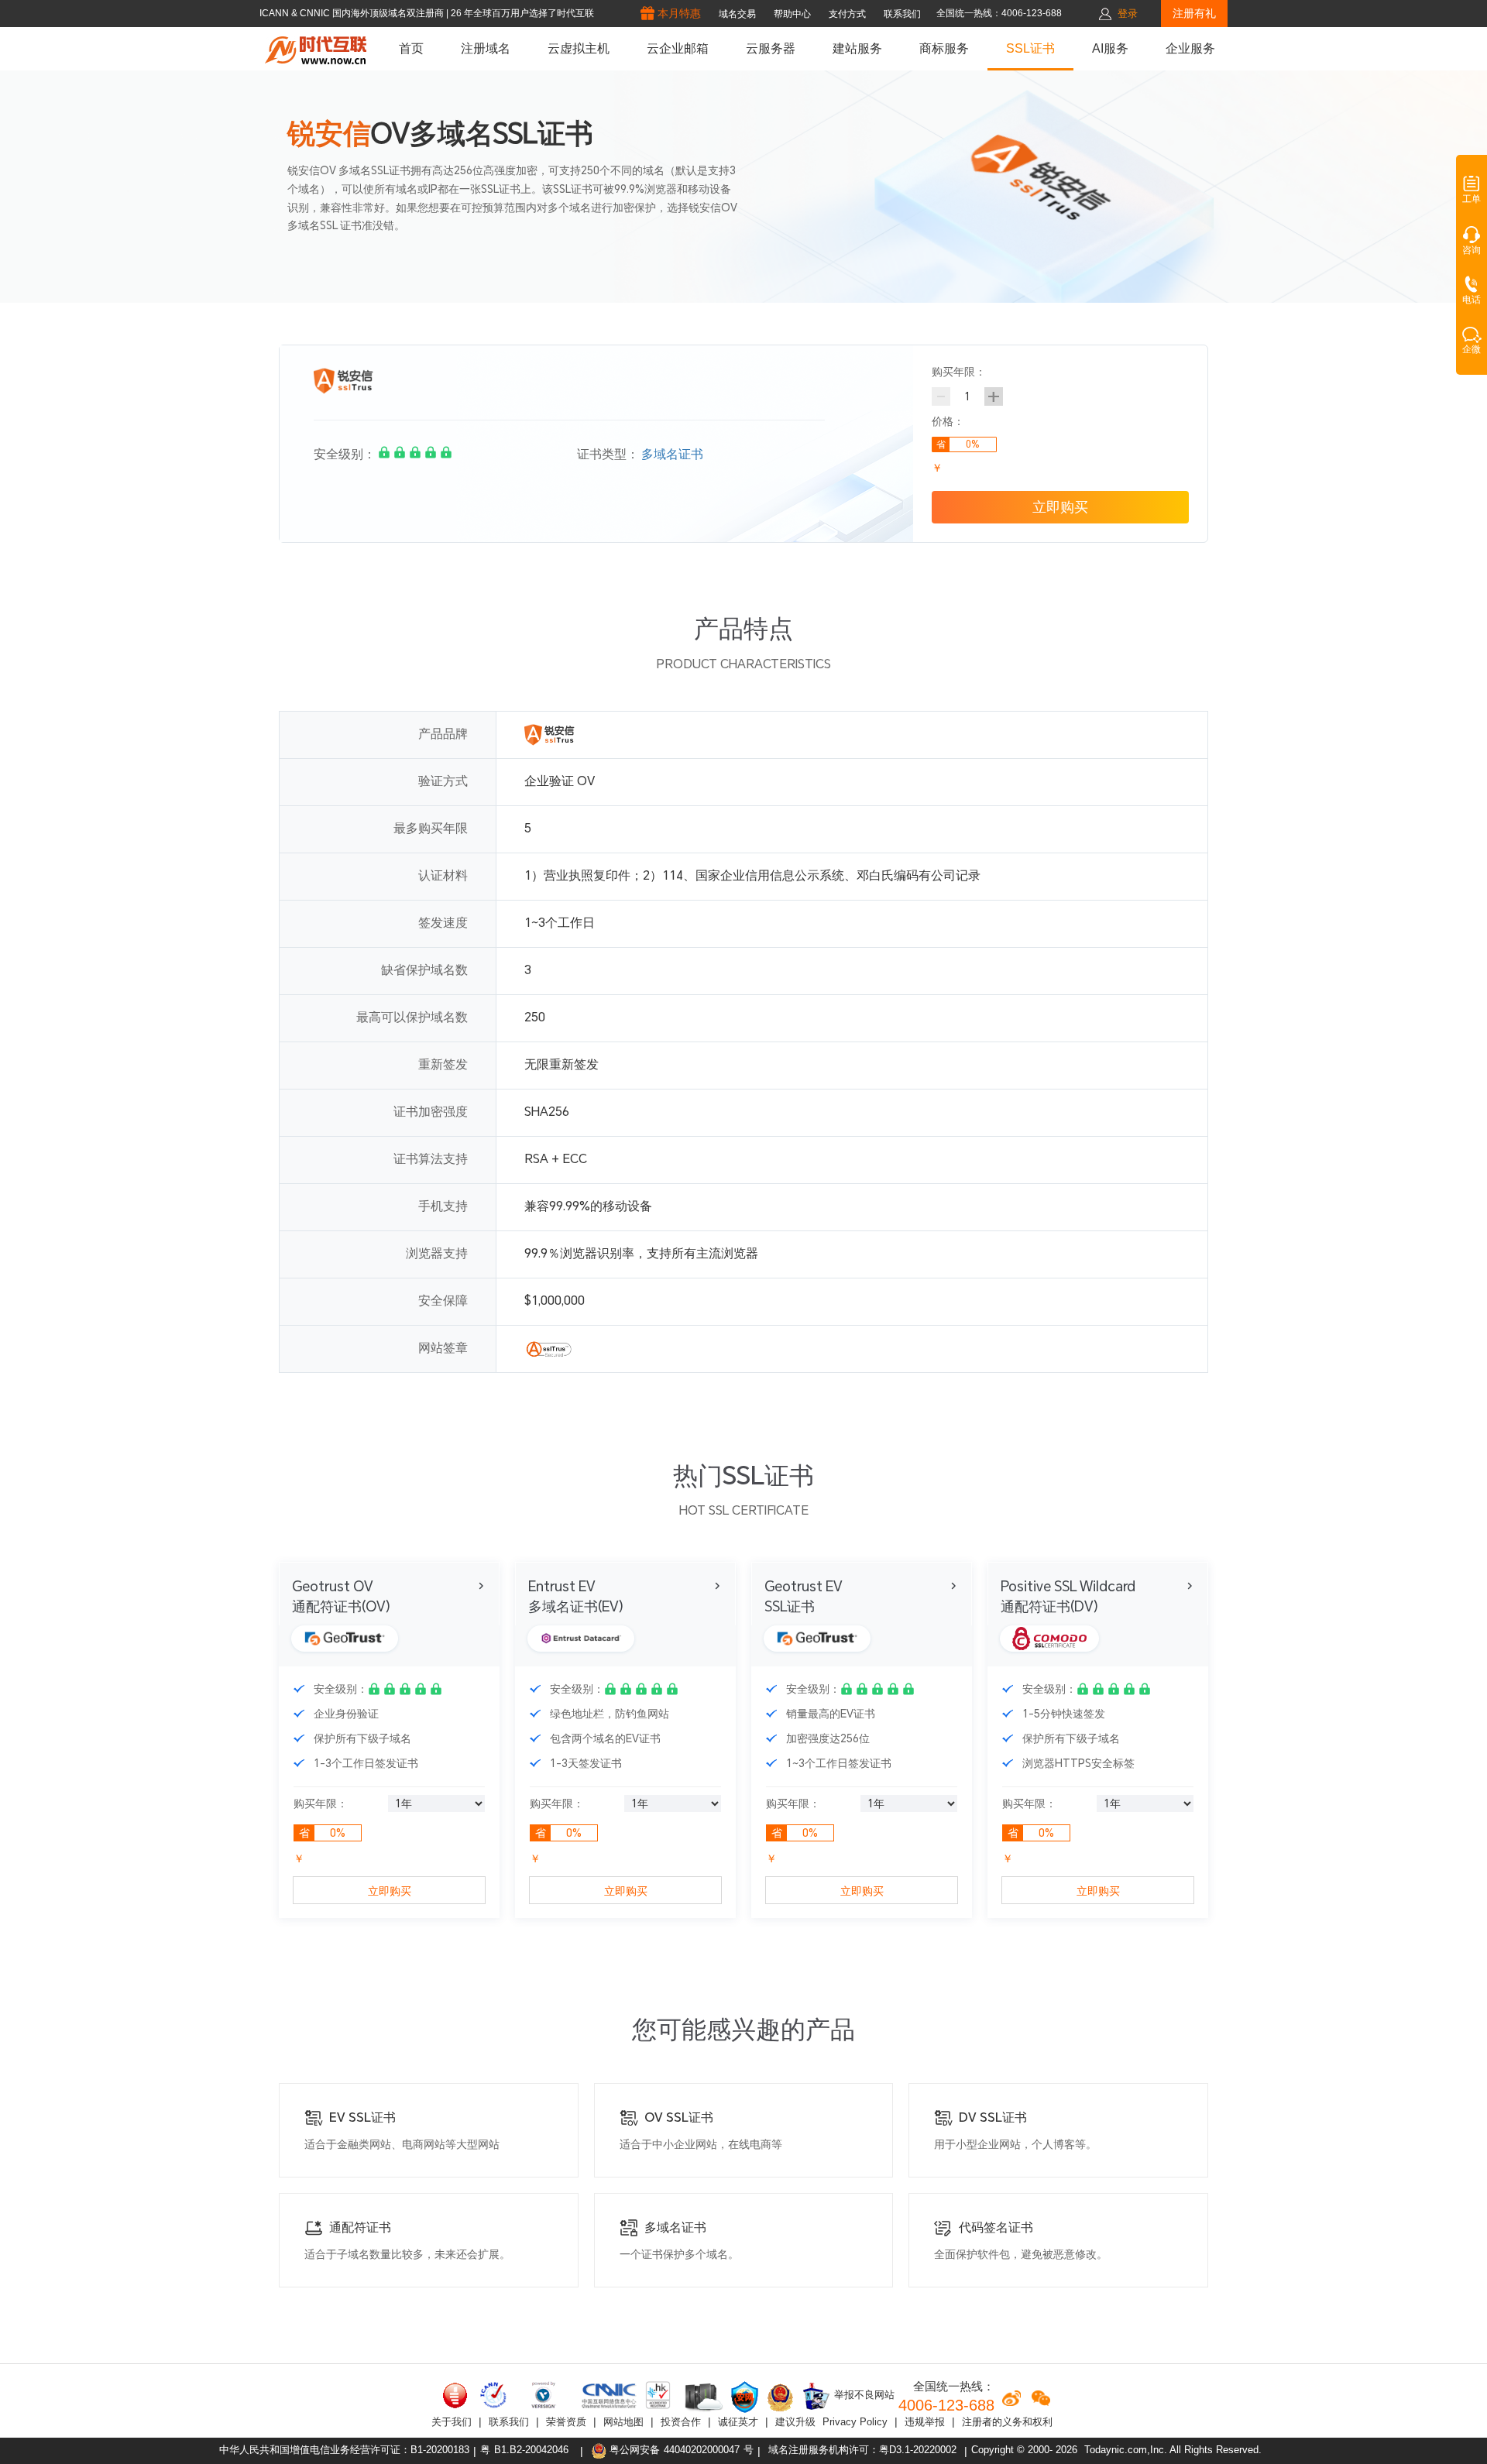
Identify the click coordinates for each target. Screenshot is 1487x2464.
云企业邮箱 (678, 48)
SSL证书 (1030, 48)
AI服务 (1110, 48)
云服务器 (771, 48)
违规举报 (925, 2422)
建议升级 (795, 2422)
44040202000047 (702, 2450)
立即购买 (1060, 507)
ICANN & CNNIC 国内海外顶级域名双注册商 (353, 13)
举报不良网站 (863, 2395)
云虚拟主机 (579, 48)
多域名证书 (672, 454)
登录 (1128, 14)
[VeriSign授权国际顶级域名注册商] (545, 2395)
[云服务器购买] (701, 2397)
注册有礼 (1194, 13)
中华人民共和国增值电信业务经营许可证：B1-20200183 (344, 2450)
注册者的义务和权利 (1007, 2422)
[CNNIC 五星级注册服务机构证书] (455, 2395)
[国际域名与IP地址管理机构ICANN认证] (493, 2395)
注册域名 (486, 48)
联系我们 (509, 2422)
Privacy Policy (855, 2422)
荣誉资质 (566, 2422)
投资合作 (681, 2422)
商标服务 (944, 48)
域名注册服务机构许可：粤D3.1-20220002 (862, 2450)
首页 (411, 48)
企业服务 (1190, 48)
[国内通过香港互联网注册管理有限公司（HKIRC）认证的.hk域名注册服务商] (658, 2395)
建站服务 (857, 48)
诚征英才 (738, 2422)
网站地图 (623, 2422)
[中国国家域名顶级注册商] (609, 2395)
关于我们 (452, 2422)
